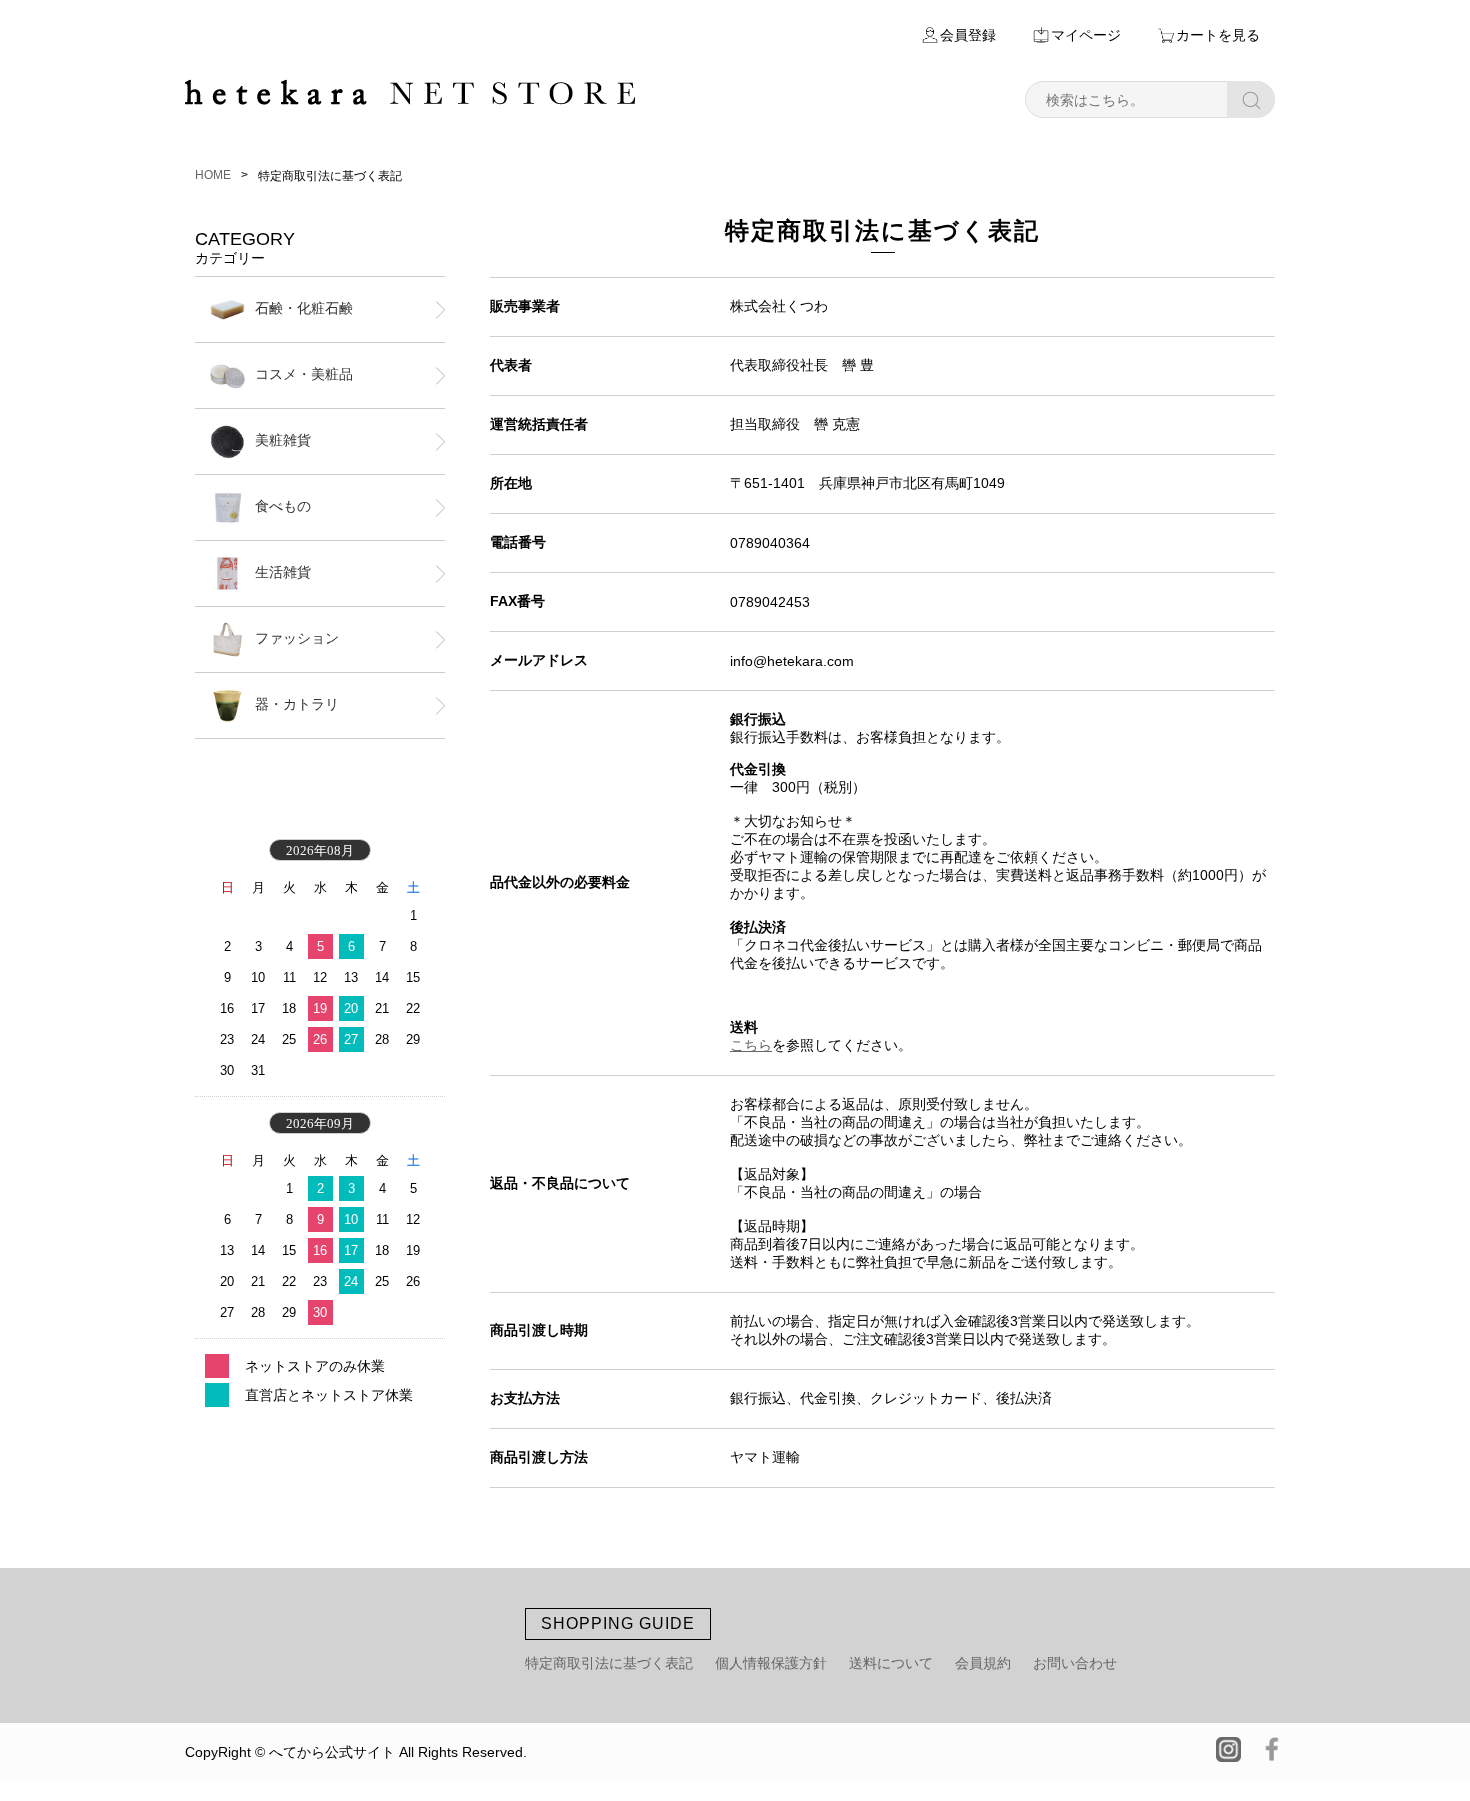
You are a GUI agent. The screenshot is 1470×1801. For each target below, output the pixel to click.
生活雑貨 (283, 572)
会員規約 (983, 1663)
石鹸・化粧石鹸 (304, 308)
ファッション (297, 638)
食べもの (283, 506)
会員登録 (968, 35)
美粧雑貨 (283, 440)
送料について (891, 1663)
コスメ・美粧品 (304, 374)
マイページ (1086, 35)
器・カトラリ (297, 704)
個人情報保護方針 (771, 1663)
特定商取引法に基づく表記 (609, 1663)
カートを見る (1218, 35)
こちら (751, 1045)
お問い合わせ (1075, 1663)
